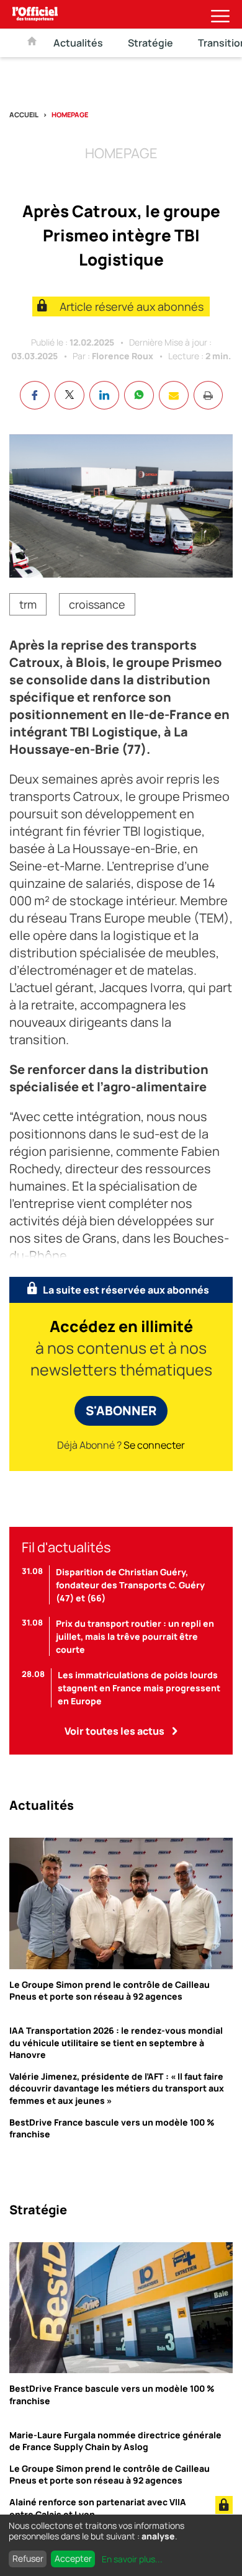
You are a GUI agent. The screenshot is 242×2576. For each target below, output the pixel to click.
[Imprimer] (208, 395)
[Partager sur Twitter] (69, 395)
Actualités (78, 43)
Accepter (73, 2558)
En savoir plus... (132, 2559)
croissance (97, 604)
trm (28, 604)
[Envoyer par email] (174, 395)
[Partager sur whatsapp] (139, 395)
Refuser (28, 2558)
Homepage (70, 114)
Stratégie (150, 43)
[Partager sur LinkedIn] (104, 395)
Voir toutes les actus (114, 1731)
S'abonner (121, 1411)
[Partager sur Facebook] (35, 395)
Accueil (24, 114)
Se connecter (154, 1445)
